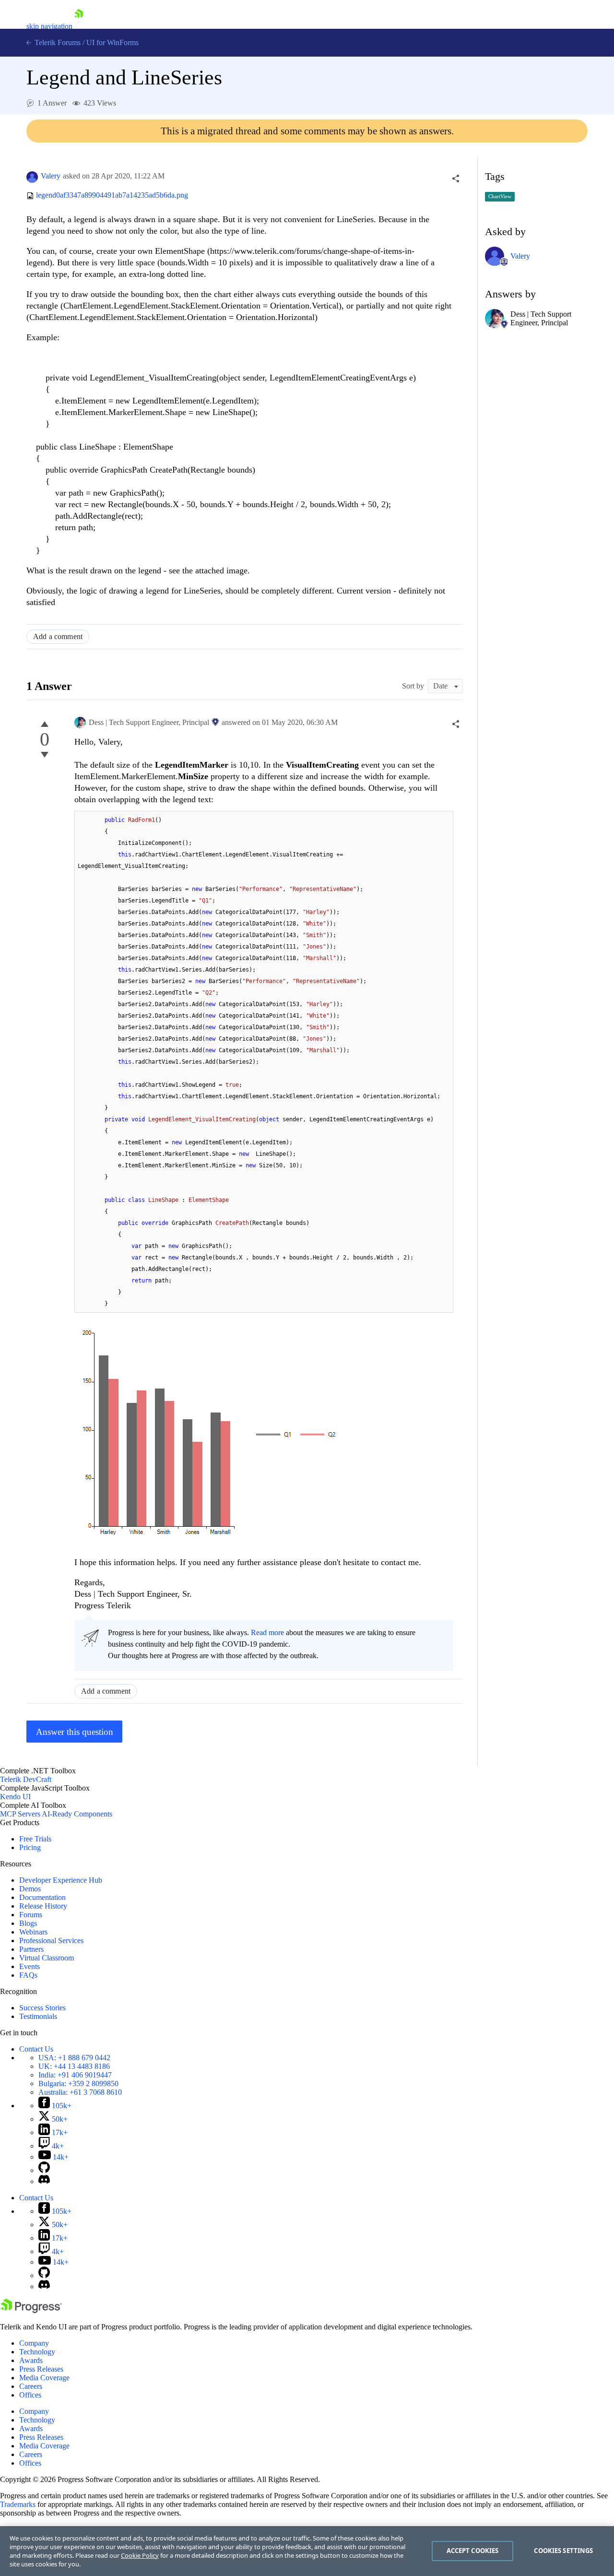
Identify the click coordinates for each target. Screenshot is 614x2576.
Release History (43, 1906)
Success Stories (42, 2008)
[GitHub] (44, 2170)
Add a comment (58, 636)
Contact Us (36, 2049)
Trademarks (18, 2504)
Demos (30, 1889)
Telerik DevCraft (26, 1779)
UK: (74, 2066)
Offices (30, 2395)
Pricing (30, 1847)
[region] (307, 2551)
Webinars (33, 1932)
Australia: (80, 2092)
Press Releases (41, 2369)
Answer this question (75, 1732)
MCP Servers (20, 1814)
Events (30, 1966)
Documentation (42, 1897)
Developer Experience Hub (61, 1880)
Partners (31, 1949)
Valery (51, 176)
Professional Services (51, 1941)
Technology (37, 2352)
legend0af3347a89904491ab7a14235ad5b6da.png (112, 196)
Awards (31, 2360)
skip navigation (49, 26)
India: (75, 2075)
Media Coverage (44, 2378)
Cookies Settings (563, 2551)
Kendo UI (15, 1797)
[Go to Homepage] (79, 26)
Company (34, 2343)
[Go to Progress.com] (31, 2310)
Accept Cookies (473, 2551)
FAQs (28, 1975)
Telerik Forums (57, 42)
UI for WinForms (112, 42)
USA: (74, 2058)
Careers (31, 2386)
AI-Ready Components (77, 1814)
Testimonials (38, 2016)
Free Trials (35, 1839)
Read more (267, 1632)
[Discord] (44, 2181)
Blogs (28, 1923)
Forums (31, 1915)
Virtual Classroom (47, 1958)
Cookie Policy (140, 2555)
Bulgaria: (78, 2083)
